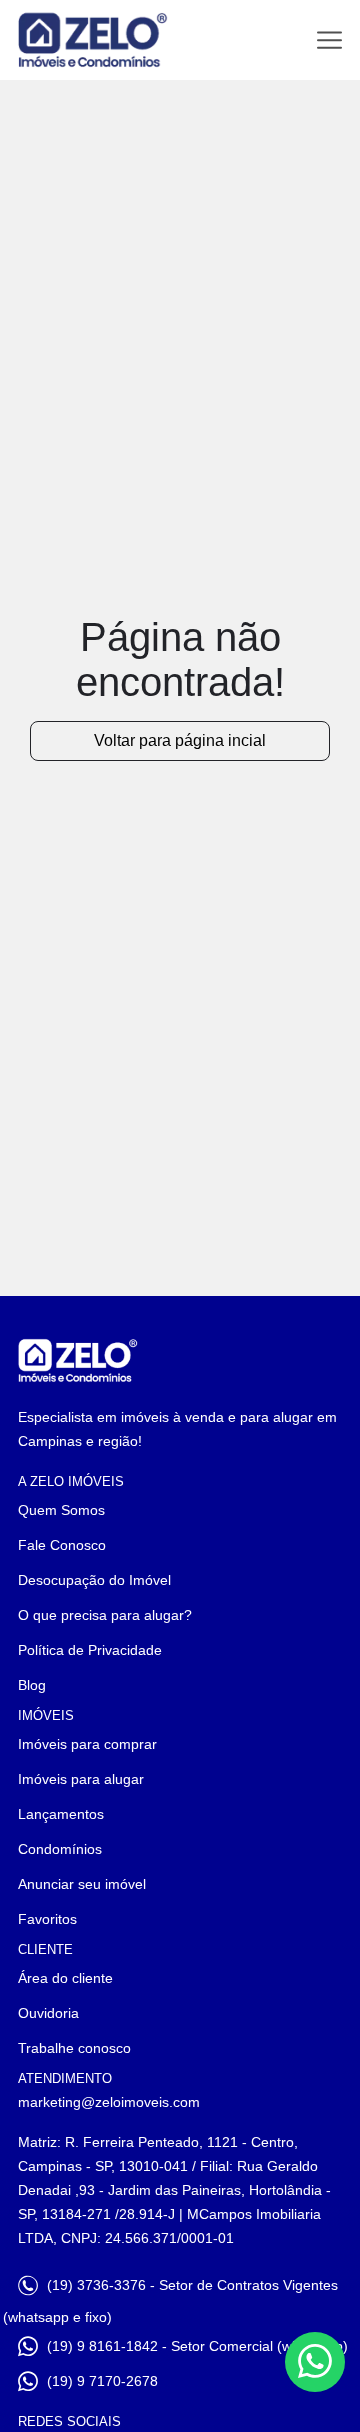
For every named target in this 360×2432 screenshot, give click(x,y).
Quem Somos (61, 1510)
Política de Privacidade (90, 1650)
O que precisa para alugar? (105, 1615)
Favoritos (47, 1919)
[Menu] (329, 40)
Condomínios (60, 1849)
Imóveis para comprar (87, 1744)
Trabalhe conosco (74, 2048)
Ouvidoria (48, 2013)
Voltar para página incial (180, 740)
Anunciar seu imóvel (82, 1884)
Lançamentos (61, 1814)
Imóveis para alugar (81, 1779)
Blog (32, 1685)
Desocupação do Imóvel (94, 1580)
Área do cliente (65, 1978)
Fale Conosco (62, 1545)
